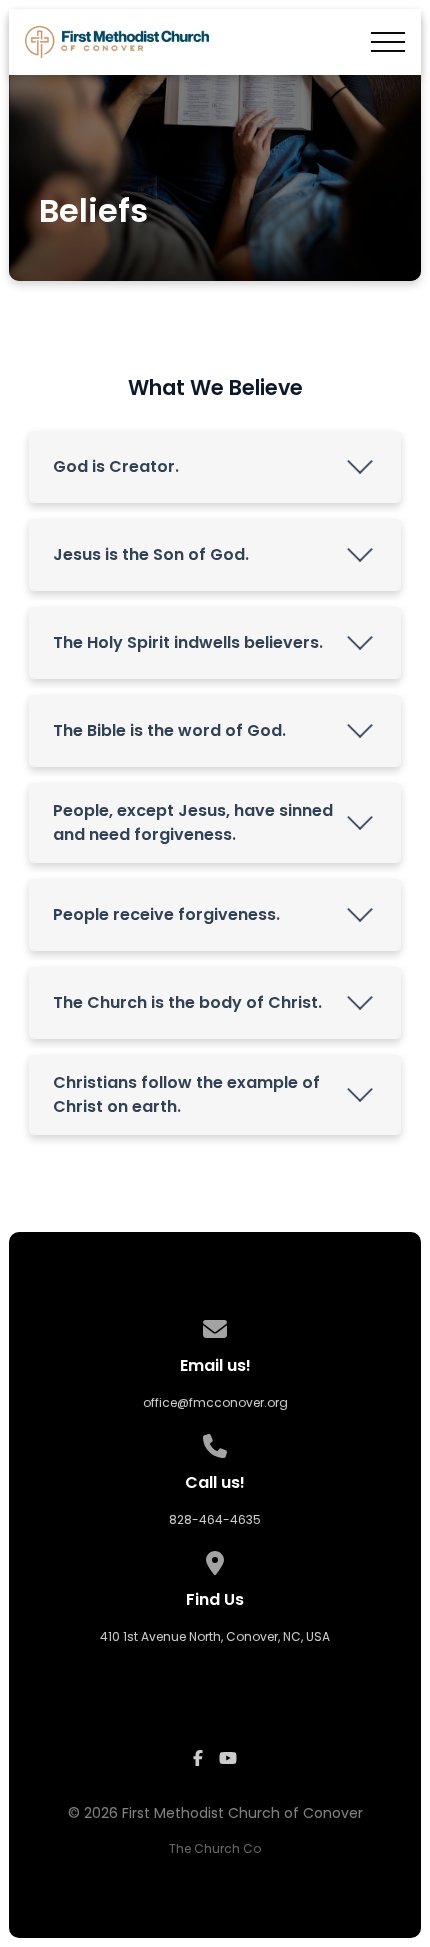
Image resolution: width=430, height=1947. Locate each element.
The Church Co (215, 1848)
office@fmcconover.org (215, 1402)
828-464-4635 (215, 1519)
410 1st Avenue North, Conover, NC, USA (215, 1636)
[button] (388, 42)
